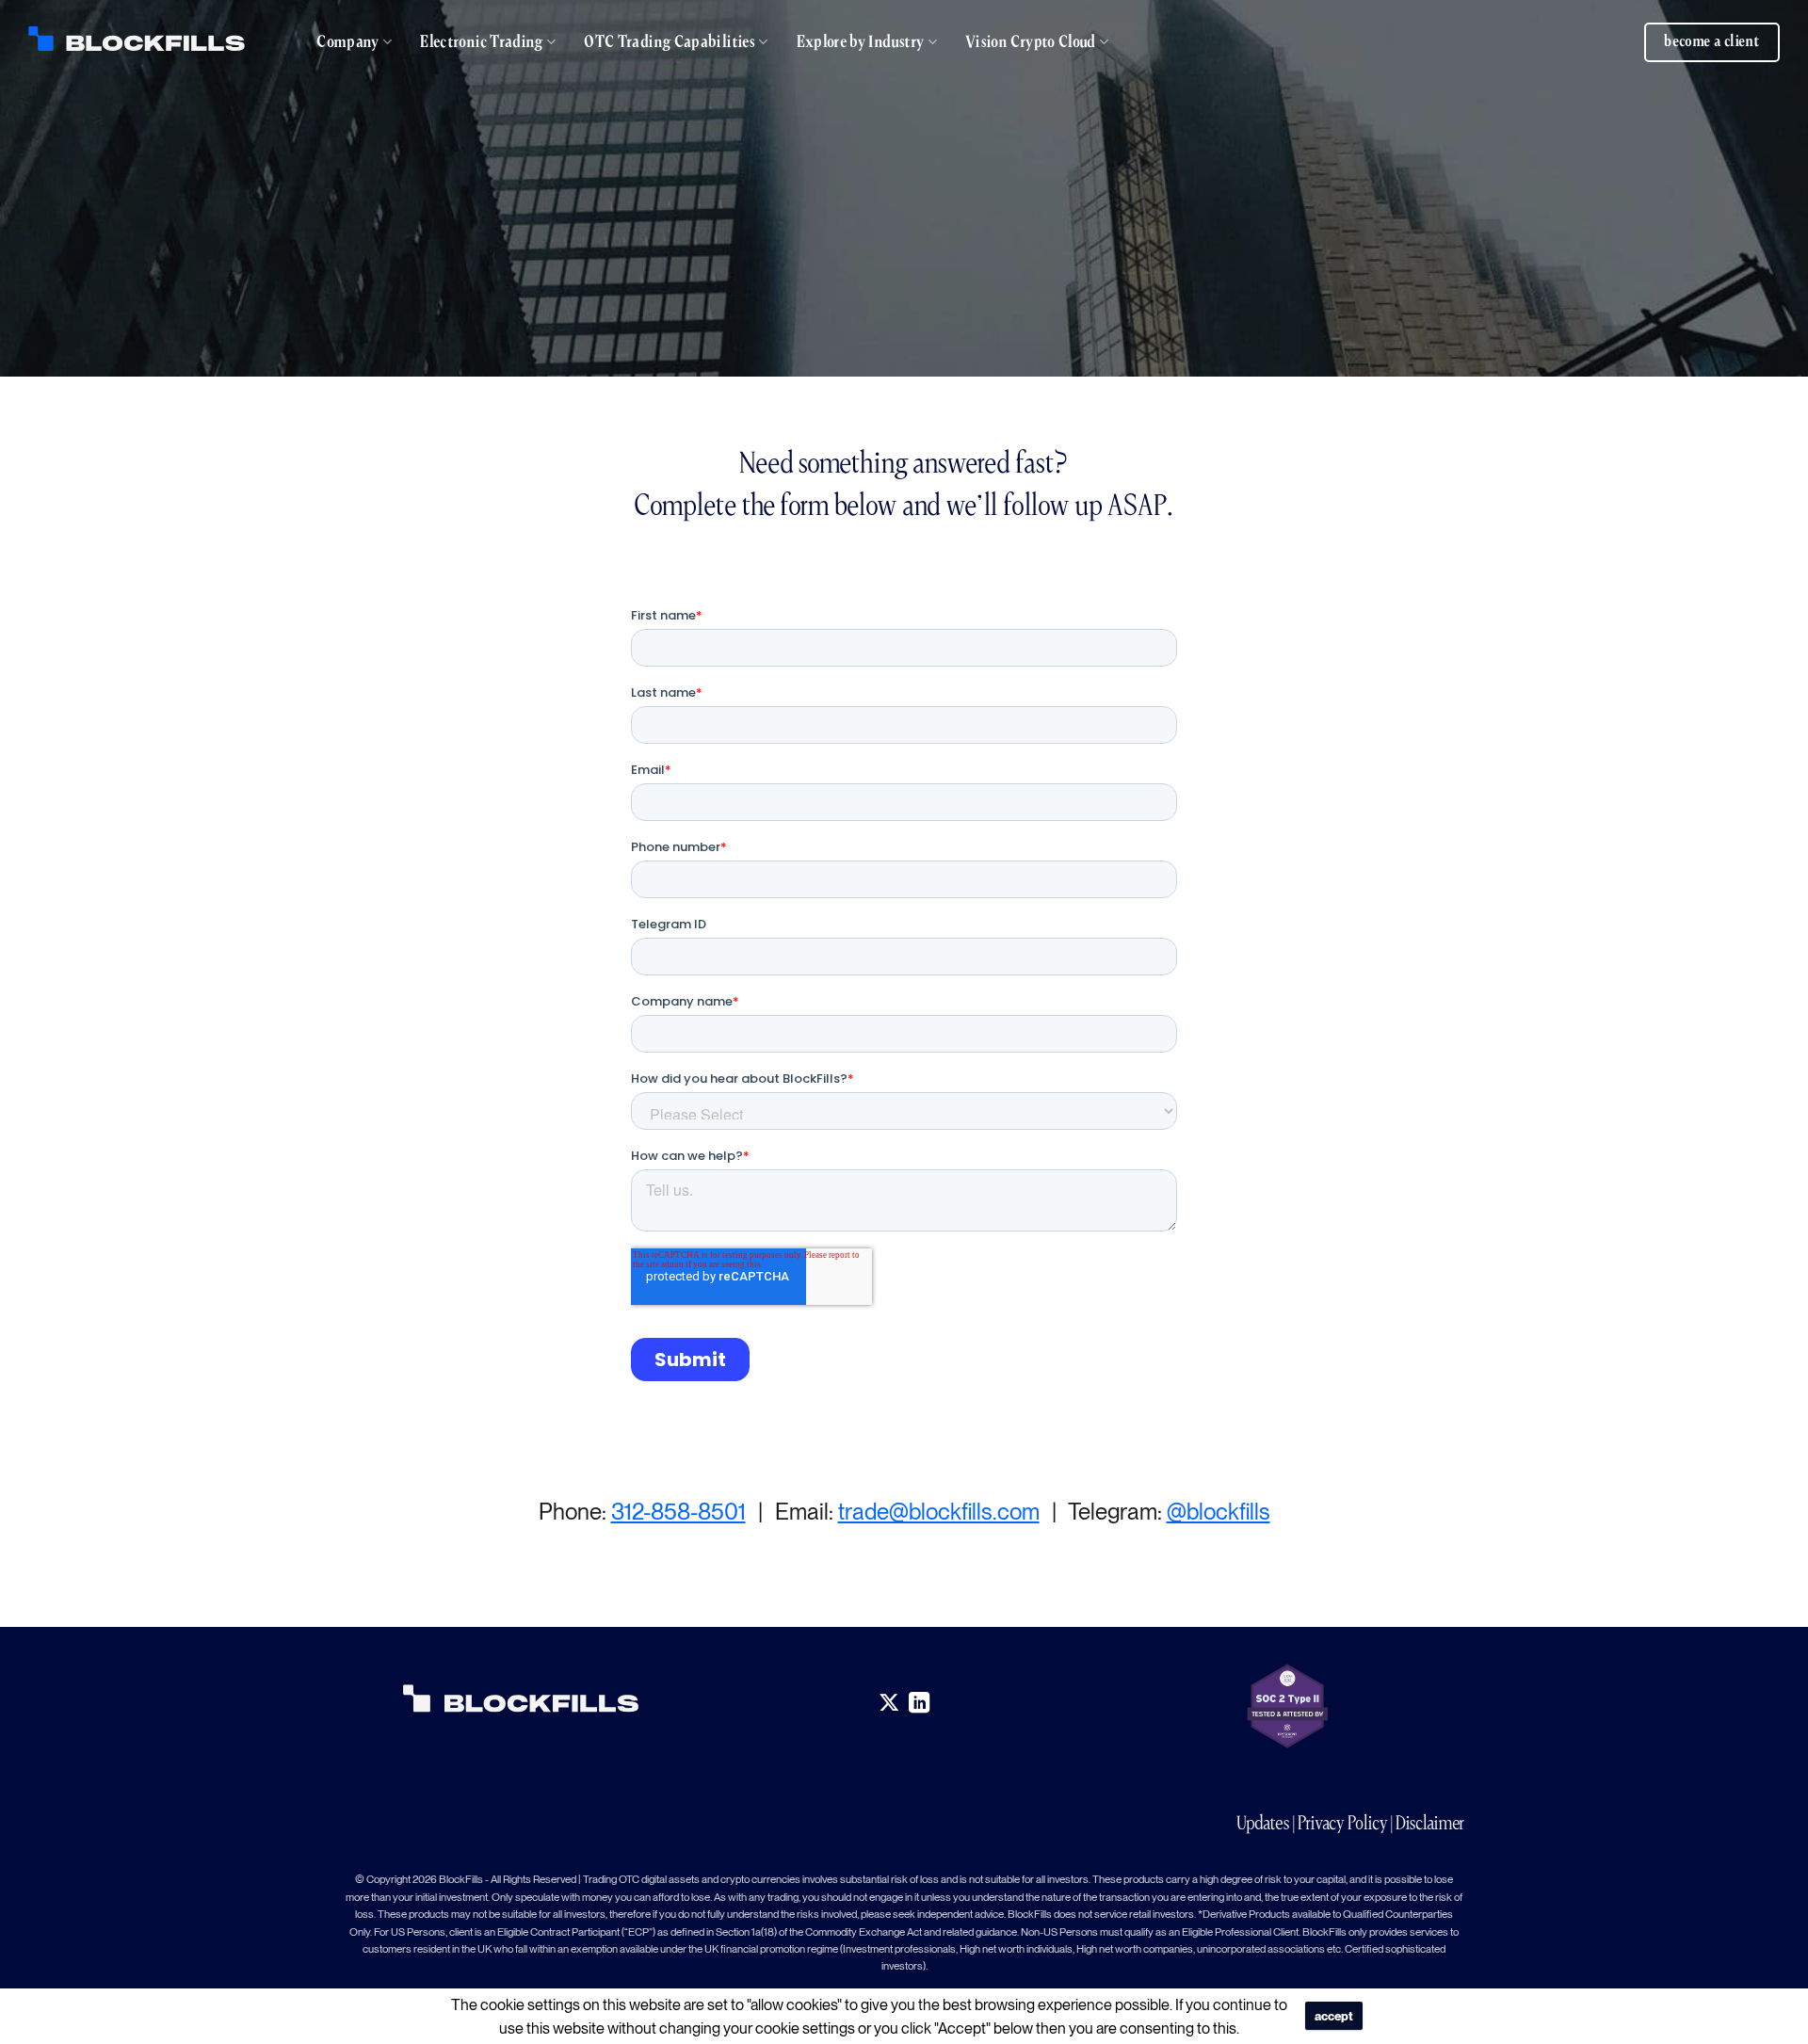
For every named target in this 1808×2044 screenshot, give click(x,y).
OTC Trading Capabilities (670, 42)
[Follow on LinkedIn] (920, 1704)
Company (348, 42)
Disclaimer (1430, 1823)
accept (1334, 2016)
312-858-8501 (678, 1512)
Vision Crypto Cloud (1031, 42)
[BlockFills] (137, 39)
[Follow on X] (888, 1704)
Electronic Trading (481, 42)
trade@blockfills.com (939, 1512)
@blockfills (1219, 1512)
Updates (1263, 1823)
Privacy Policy (1343, 1823)
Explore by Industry (861, 42)
